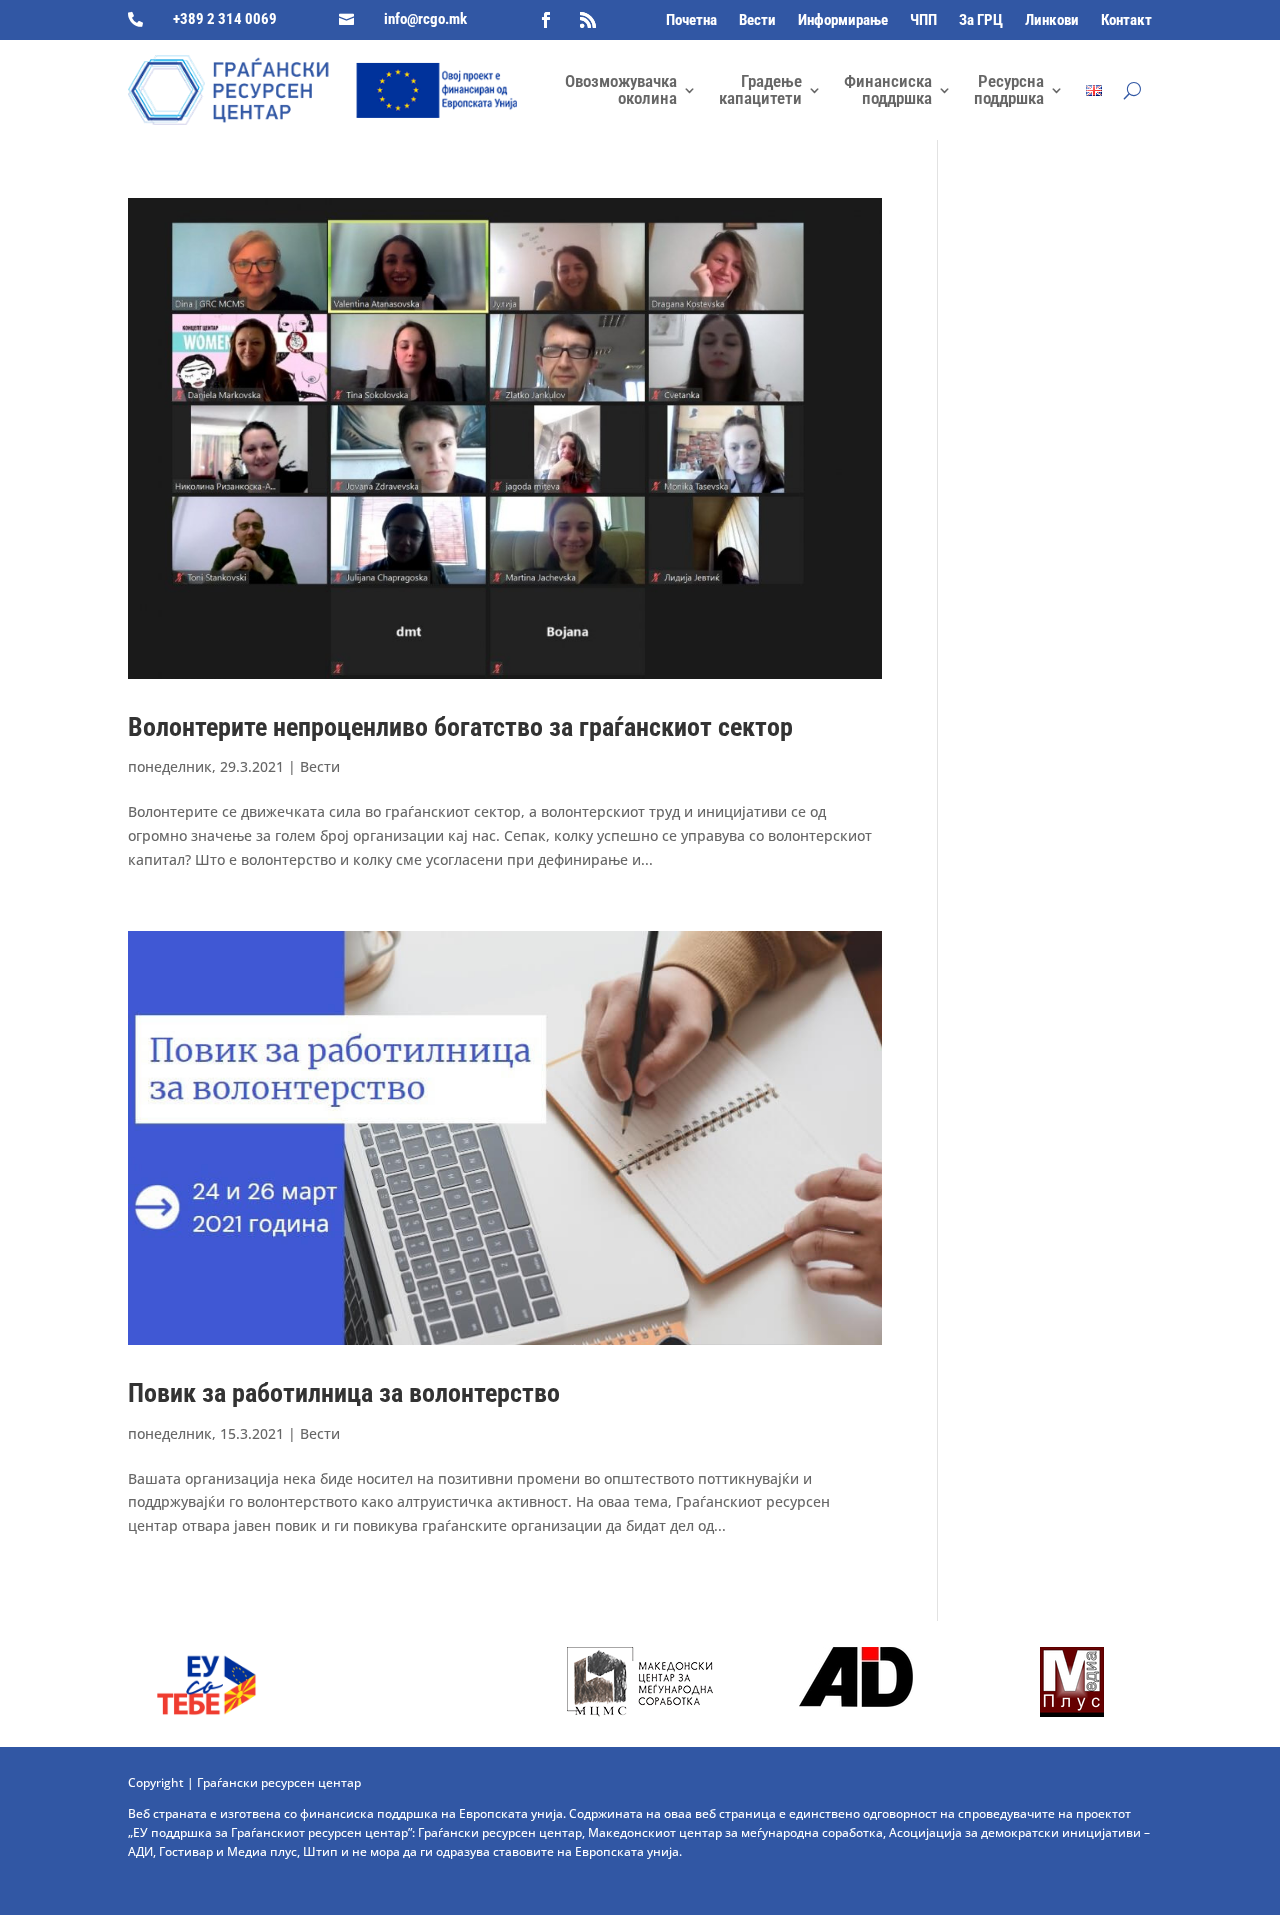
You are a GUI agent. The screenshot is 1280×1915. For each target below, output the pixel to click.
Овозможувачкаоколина (621, 89)
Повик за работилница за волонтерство (344, 1393)
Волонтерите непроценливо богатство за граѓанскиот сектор (460, 727)
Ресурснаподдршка (1009, 89)
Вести (757, 21)
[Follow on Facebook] (546, 20)
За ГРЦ (981, 21)
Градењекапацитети (760, 89)
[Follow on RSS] (588, 20)
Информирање (843, 21)
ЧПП (923, 21)
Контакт (1126, 21)
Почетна (691, 21)
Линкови (1052, 21)
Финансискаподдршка (888, 89)
